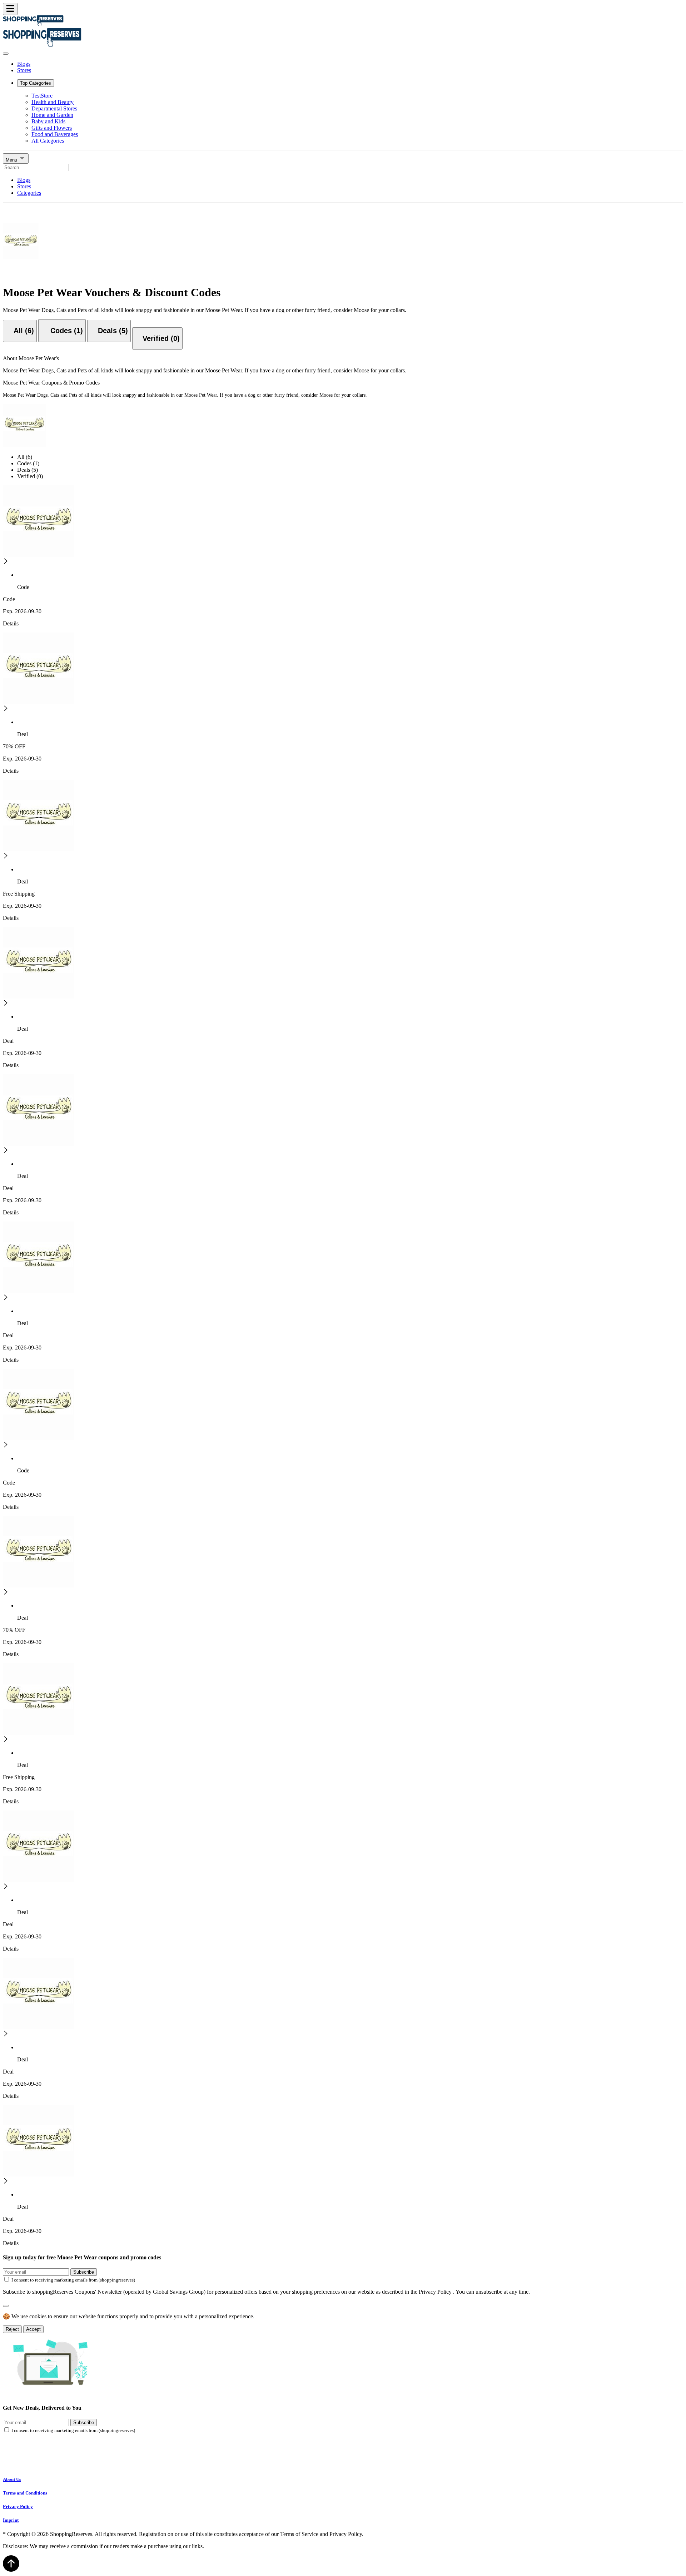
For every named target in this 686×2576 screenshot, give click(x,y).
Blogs (24, 64)
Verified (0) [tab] (30, 476)
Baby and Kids (48, 121)
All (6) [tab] (25, 457)
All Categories (48, 141)
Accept (33, 2329)
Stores (24, 70)
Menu (12, 160)
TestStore (42, 96)
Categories (29, 193)
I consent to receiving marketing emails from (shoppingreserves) (73, 2280)
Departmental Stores (54, 108)
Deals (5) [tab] (28, 470)
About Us (12, 2479)
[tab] (20, 331)
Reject (12, 2329)
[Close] (6, 54)
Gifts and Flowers (52, 128)
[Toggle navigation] (10, 9)
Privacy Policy (18, 2506)
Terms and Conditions (25, 2493)
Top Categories (36, 83)
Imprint (11, 2520)
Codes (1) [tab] (28, 463)
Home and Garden (52, 115)
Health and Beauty (53, 102)
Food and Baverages (55, 134)
